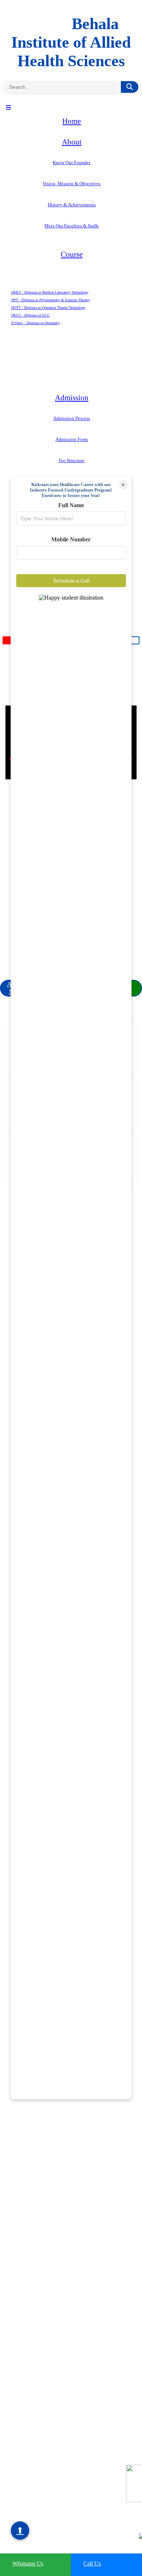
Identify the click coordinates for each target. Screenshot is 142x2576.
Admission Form (72, 439)
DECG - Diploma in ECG (30, 315)
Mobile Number (71, 539)
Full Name (71, 505)
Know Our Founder (72, 162)
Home (72, 121)
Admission (72, 398)
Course (72, 254)
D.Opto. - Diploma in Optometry (36, 323)
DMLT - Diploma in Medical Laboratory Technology (50, 292)
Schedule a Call (71, 581)
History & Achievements (72, 205)
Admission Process (72, 418)
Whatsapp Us (28, 2563)
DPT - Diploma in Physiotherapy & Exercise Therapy (51, 300)
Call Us (92, 2563)
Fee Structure (72, 460)
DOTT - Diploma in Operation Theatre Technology (48, 308)
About (72, 142)
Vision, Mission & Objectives (72, 184)
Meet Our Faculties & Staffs (72, 226)
